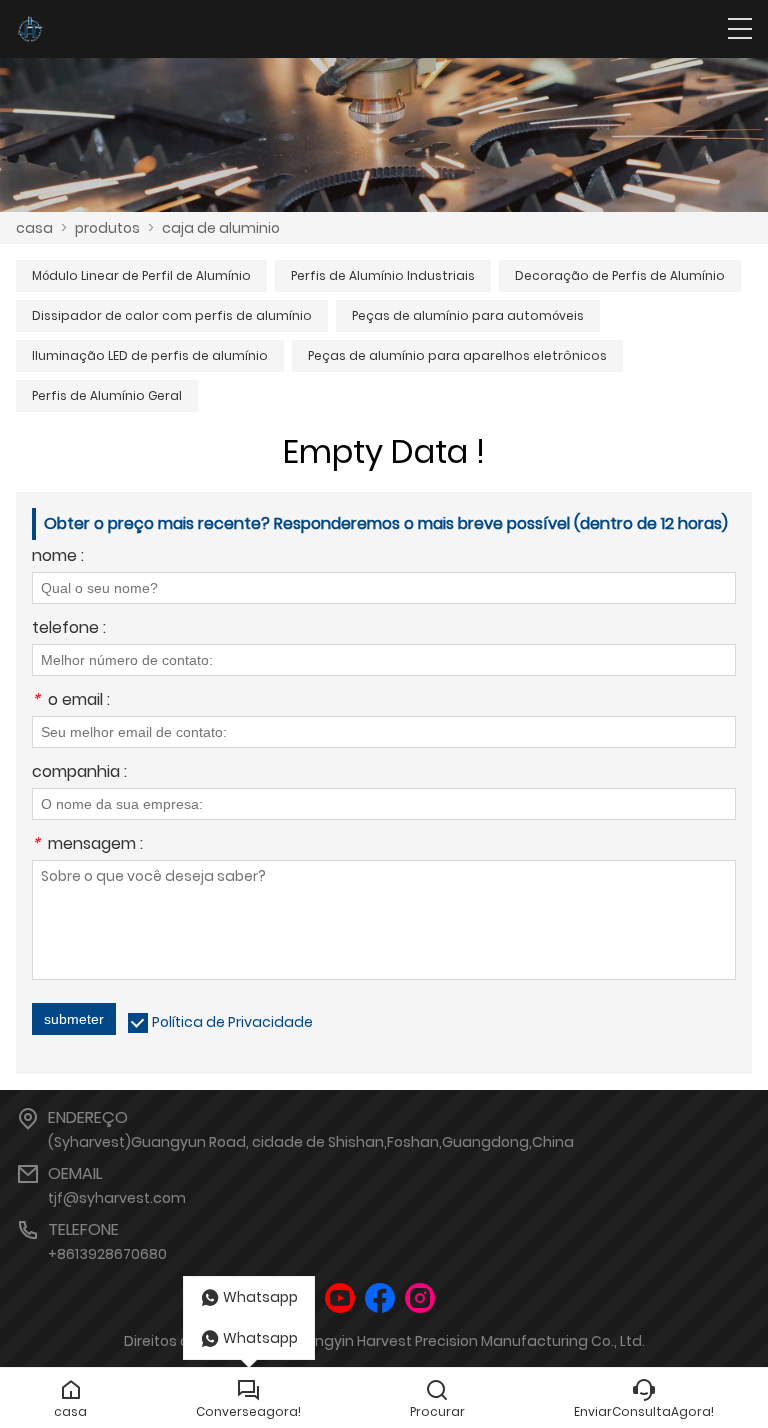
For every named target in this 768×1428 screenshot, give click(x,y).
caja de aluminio (221, 228)
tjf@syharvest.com (117, 1198)
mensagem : (87, 845)
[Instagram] (420, 1298)
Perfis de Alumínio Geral (107, 395)
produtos (107, 228)
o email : (71, 701)
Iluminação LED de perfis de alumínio (150, 355)
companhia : (79, 773)
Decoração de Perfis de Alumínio (620, 275)
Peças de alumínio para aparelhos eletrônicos (457, 355)
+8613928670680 (107, 1254)
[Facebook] (380, 1298)
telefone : (69, 629)
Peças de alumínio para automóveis (468, 315)
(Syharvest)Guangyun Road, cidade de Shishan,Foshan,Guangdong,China (311, 1142)
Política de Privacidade (232, 1022)
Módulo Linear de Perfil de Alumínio (141, 275)
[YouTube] (340, 1298)
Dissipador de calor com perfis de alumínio (172, 315)
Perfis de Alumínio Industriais (383, 275)
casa (34, 228)
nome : (58, 557)
